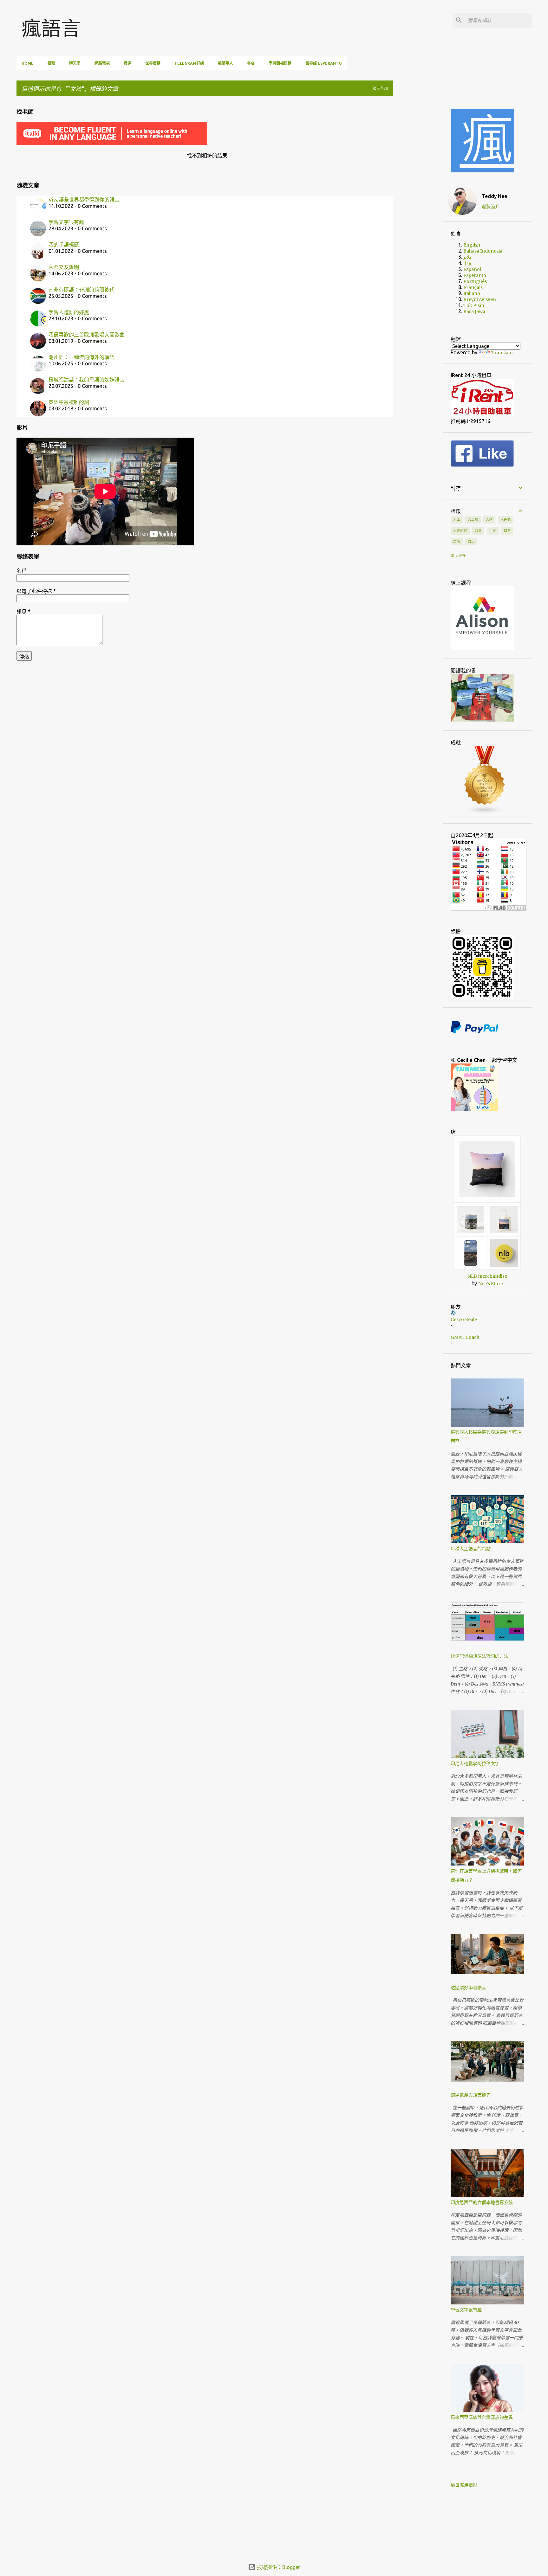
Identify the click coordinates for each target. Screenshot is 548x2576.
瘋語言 (51, 28)
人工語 (473, 519)
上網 (493, 530)
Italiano (472, 293)
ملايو (468, 257)
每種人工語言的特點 (471, 1549)
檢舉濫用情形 (464, 2485)
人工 (457, 519)
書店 (251, 63)
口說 (471, 542)
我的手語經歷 (64, 245)
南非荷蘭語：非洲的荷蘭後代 (82, 290)
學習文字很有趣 (66, 222)
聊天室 (75, 63)
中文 (468, 263)
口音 (507, 530)
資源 (127, 63)
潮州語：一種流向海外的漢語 (82, 357)
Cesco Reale (464, 1320)
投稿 (51, 63)
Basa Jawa (474, 312)
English (472, 245)
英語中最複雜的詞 (69, 402)
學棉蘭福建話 (280, 63)
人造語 (506, 519)
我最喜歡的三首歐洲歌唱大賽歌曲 (87, 335)
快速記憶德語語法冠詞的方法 (480, 1656)
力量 (478, 530)
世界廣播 (153, 63)
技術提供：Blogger (278, 2567)
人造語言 (460, 530)
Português (475, 281)
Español (472, 269)
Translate (502, 353)
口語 (457, 542)
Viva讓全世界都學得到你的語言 (84, 200)
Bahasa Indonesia (483, 251)
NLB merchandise (487, 1276)
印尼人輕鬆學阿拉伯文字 (475, 1763)
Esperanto (475, 275)
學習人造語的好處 (69, 312)
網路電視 (102, 63)
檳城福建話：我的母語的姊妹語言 (87, 380)
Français (473, 287)
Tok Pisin (474, 305)
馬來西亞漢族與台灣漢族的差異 (482, 2417)
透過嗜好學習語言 (468, 1988)
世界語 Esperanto (324, 63)
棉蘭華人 (225, 63)
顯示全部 (380, 89)
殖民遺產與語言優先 (471, 2095)
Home (28, 63)
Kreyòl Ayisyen (480, 299)
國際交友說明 (64, 267)
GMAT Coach (465, 1337)
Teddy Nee (494, 196)
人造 (489, 519)
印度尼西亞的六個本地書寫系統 (482, 2202)
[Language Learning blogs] (485, 813)
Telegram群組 (189, 63)
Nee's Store (491, 1284)
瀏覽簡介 (491, 207)
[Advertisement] (423, 196)
